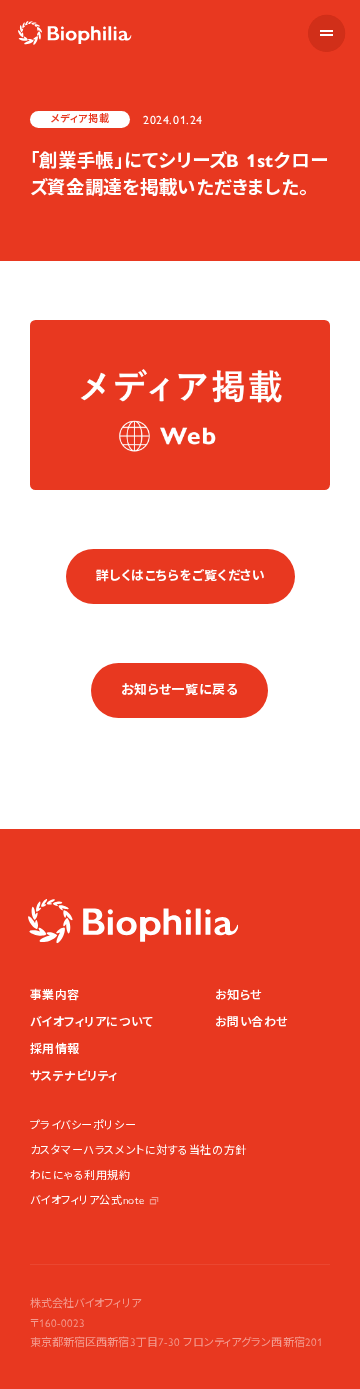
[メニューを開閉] (326, 33)
